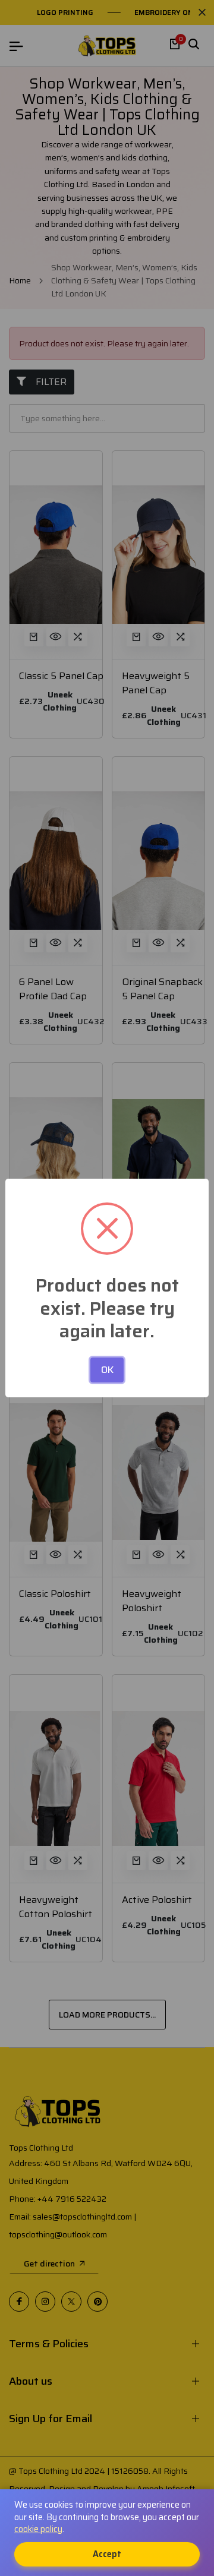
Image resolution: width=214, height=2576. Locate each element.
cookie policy (38, 2529)
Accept (107, 2554)
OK (107, 1370)
